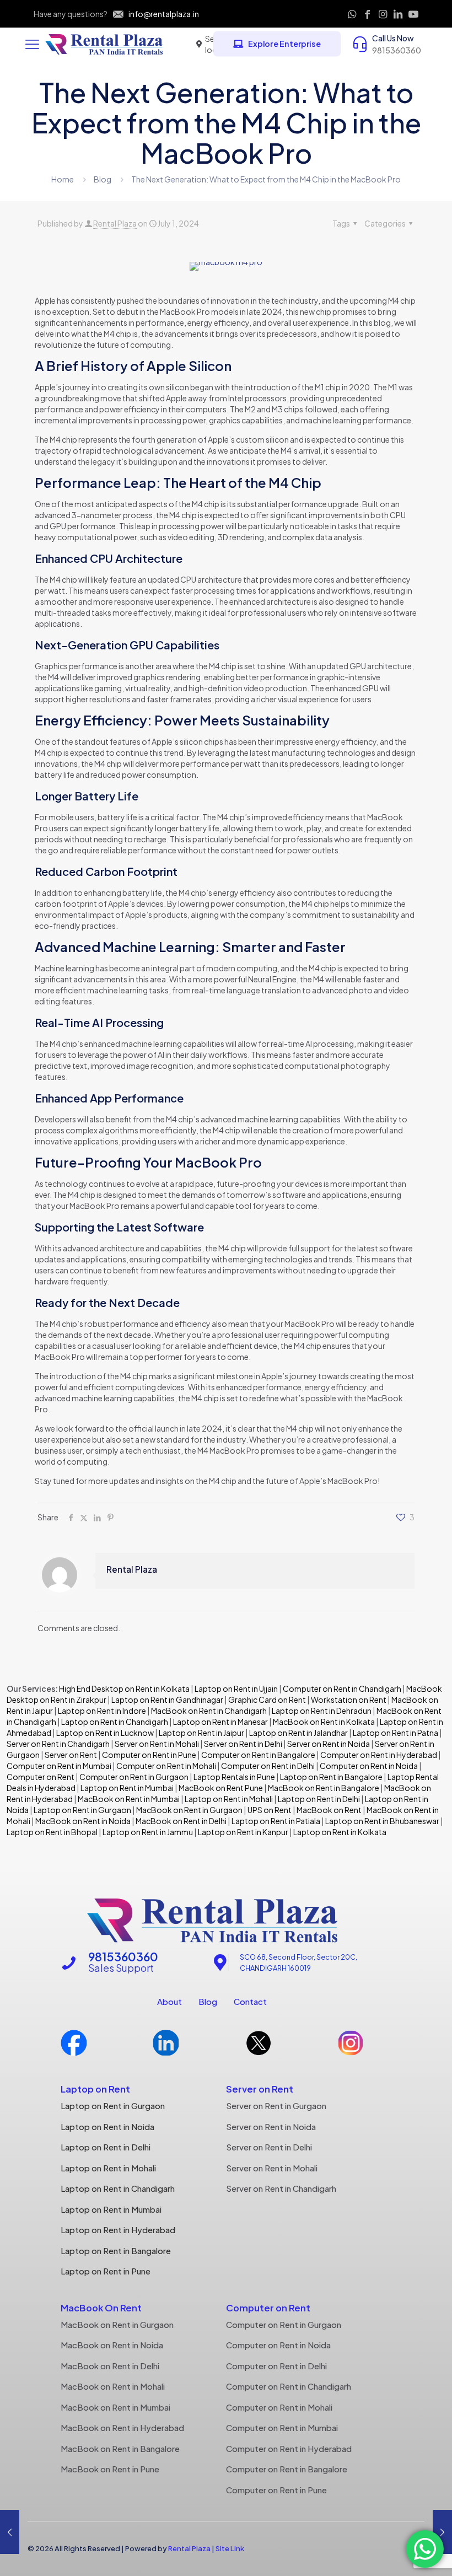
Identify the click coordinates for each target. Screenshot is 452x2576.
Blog (103, 179)
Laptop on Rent (95, 2089)
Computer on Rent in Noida (369, 1766)
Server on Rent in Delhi (243, 1744)
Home (63, 179)
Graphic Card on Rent (267, 1700)
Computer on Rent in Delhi (268, 1766)
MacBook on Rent (329, 1810)
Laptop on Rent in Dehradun (322, 1711)
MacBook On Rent (101, 2308)
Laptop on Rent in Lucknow (105, 1733)
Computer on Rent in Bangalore (258, 1755)
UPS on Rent (270, 1810)
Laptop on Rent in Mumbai (127, 1788)
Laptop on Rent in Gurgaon (82, 1810)
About (169, 2001)
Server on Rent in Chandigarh (58, 1744)
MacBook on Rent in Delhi (181, 1821)
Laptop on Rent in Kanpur (243, 1832)
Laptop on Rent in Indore (102, 1711)
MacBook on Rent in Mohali (113, 2386)
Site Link (230, 2548)
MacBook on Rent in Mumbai (129, 1799)
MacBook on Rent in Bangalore (324, 1788)
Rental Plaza (115, 223)
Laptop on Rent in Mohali (228, 1799)
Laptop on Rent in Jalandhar (298, 1733)
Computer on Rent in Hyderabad (379, 1755)
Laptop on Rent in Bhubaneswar (382, 1821)
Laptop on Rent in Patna (396, 1733)
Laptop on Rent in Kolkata (340, 1832)
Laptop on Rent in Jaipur (201, 1733)
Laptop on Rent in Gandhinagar (167, 1700)
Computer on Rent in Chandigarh (342, 1688)
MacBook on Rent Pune (221, 1788)
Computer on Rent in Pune (149, 1755)
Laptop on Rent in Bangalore (331, 1777)
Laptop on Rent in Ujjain (236, 1688)
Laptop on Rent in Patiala (276, 1821)
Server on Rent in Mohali (157, 1744)
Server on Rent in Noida (329, 1744)
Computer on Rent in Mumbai (59, 1766)
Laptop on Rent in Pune (106, 2271)
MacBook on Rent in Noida (83, 1821)
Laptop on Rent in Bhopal (52, 1832)
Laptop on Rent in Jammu (147, 1832)
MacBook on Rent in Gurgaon (189, 1810)
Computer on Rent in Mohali (166, 1766)
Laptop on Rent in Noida (107, 2126)
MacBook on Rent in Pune (110, 2469)
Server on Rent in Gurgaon (276, 2106)
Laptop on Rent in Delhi (318, 1799)
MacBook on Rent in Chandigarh (209, 1711)
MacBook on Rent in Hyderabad (122, 2427)
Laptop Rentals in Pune (234, 1777)
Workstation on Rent (349, 1700)
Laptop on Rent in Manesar (220, 1722)
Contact (250, 2001)
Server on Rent (71, 1755)
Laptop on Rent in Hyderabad (118, 2230)
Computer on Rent (41, 1777)
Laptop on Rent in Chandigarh (115, 1722)
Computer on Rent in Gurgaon (134, 1777)
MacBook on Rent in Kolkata (324, 1722)
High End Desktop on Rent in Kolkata (124, 1688)
